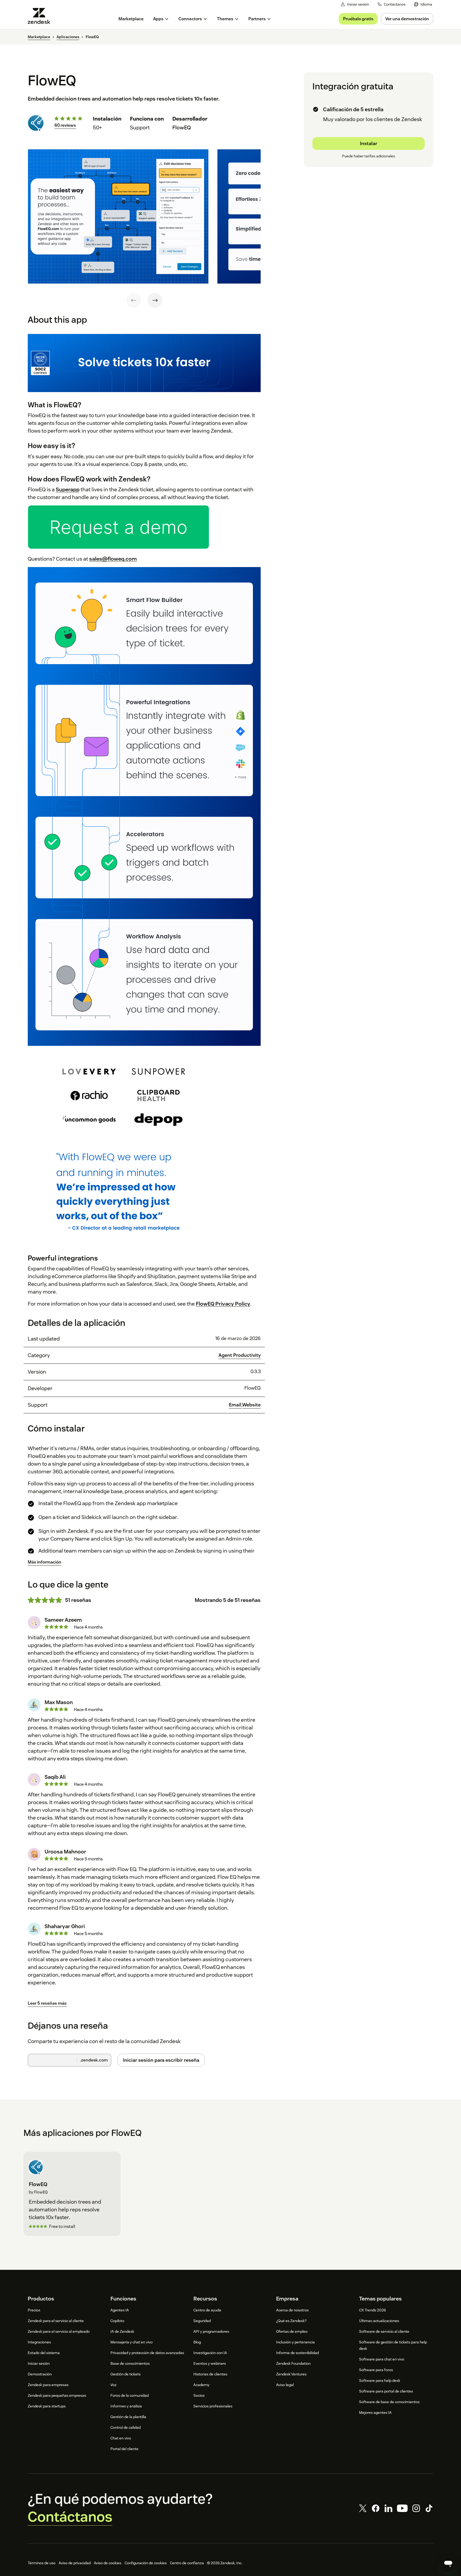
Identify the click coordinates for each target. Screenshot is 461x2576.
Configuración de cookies (146, 2563)
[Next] (155, 300)
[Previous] (134, 300)
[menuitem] (423, 4)
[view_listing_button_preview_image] (118, 217)
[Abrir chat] (448, 2563)
